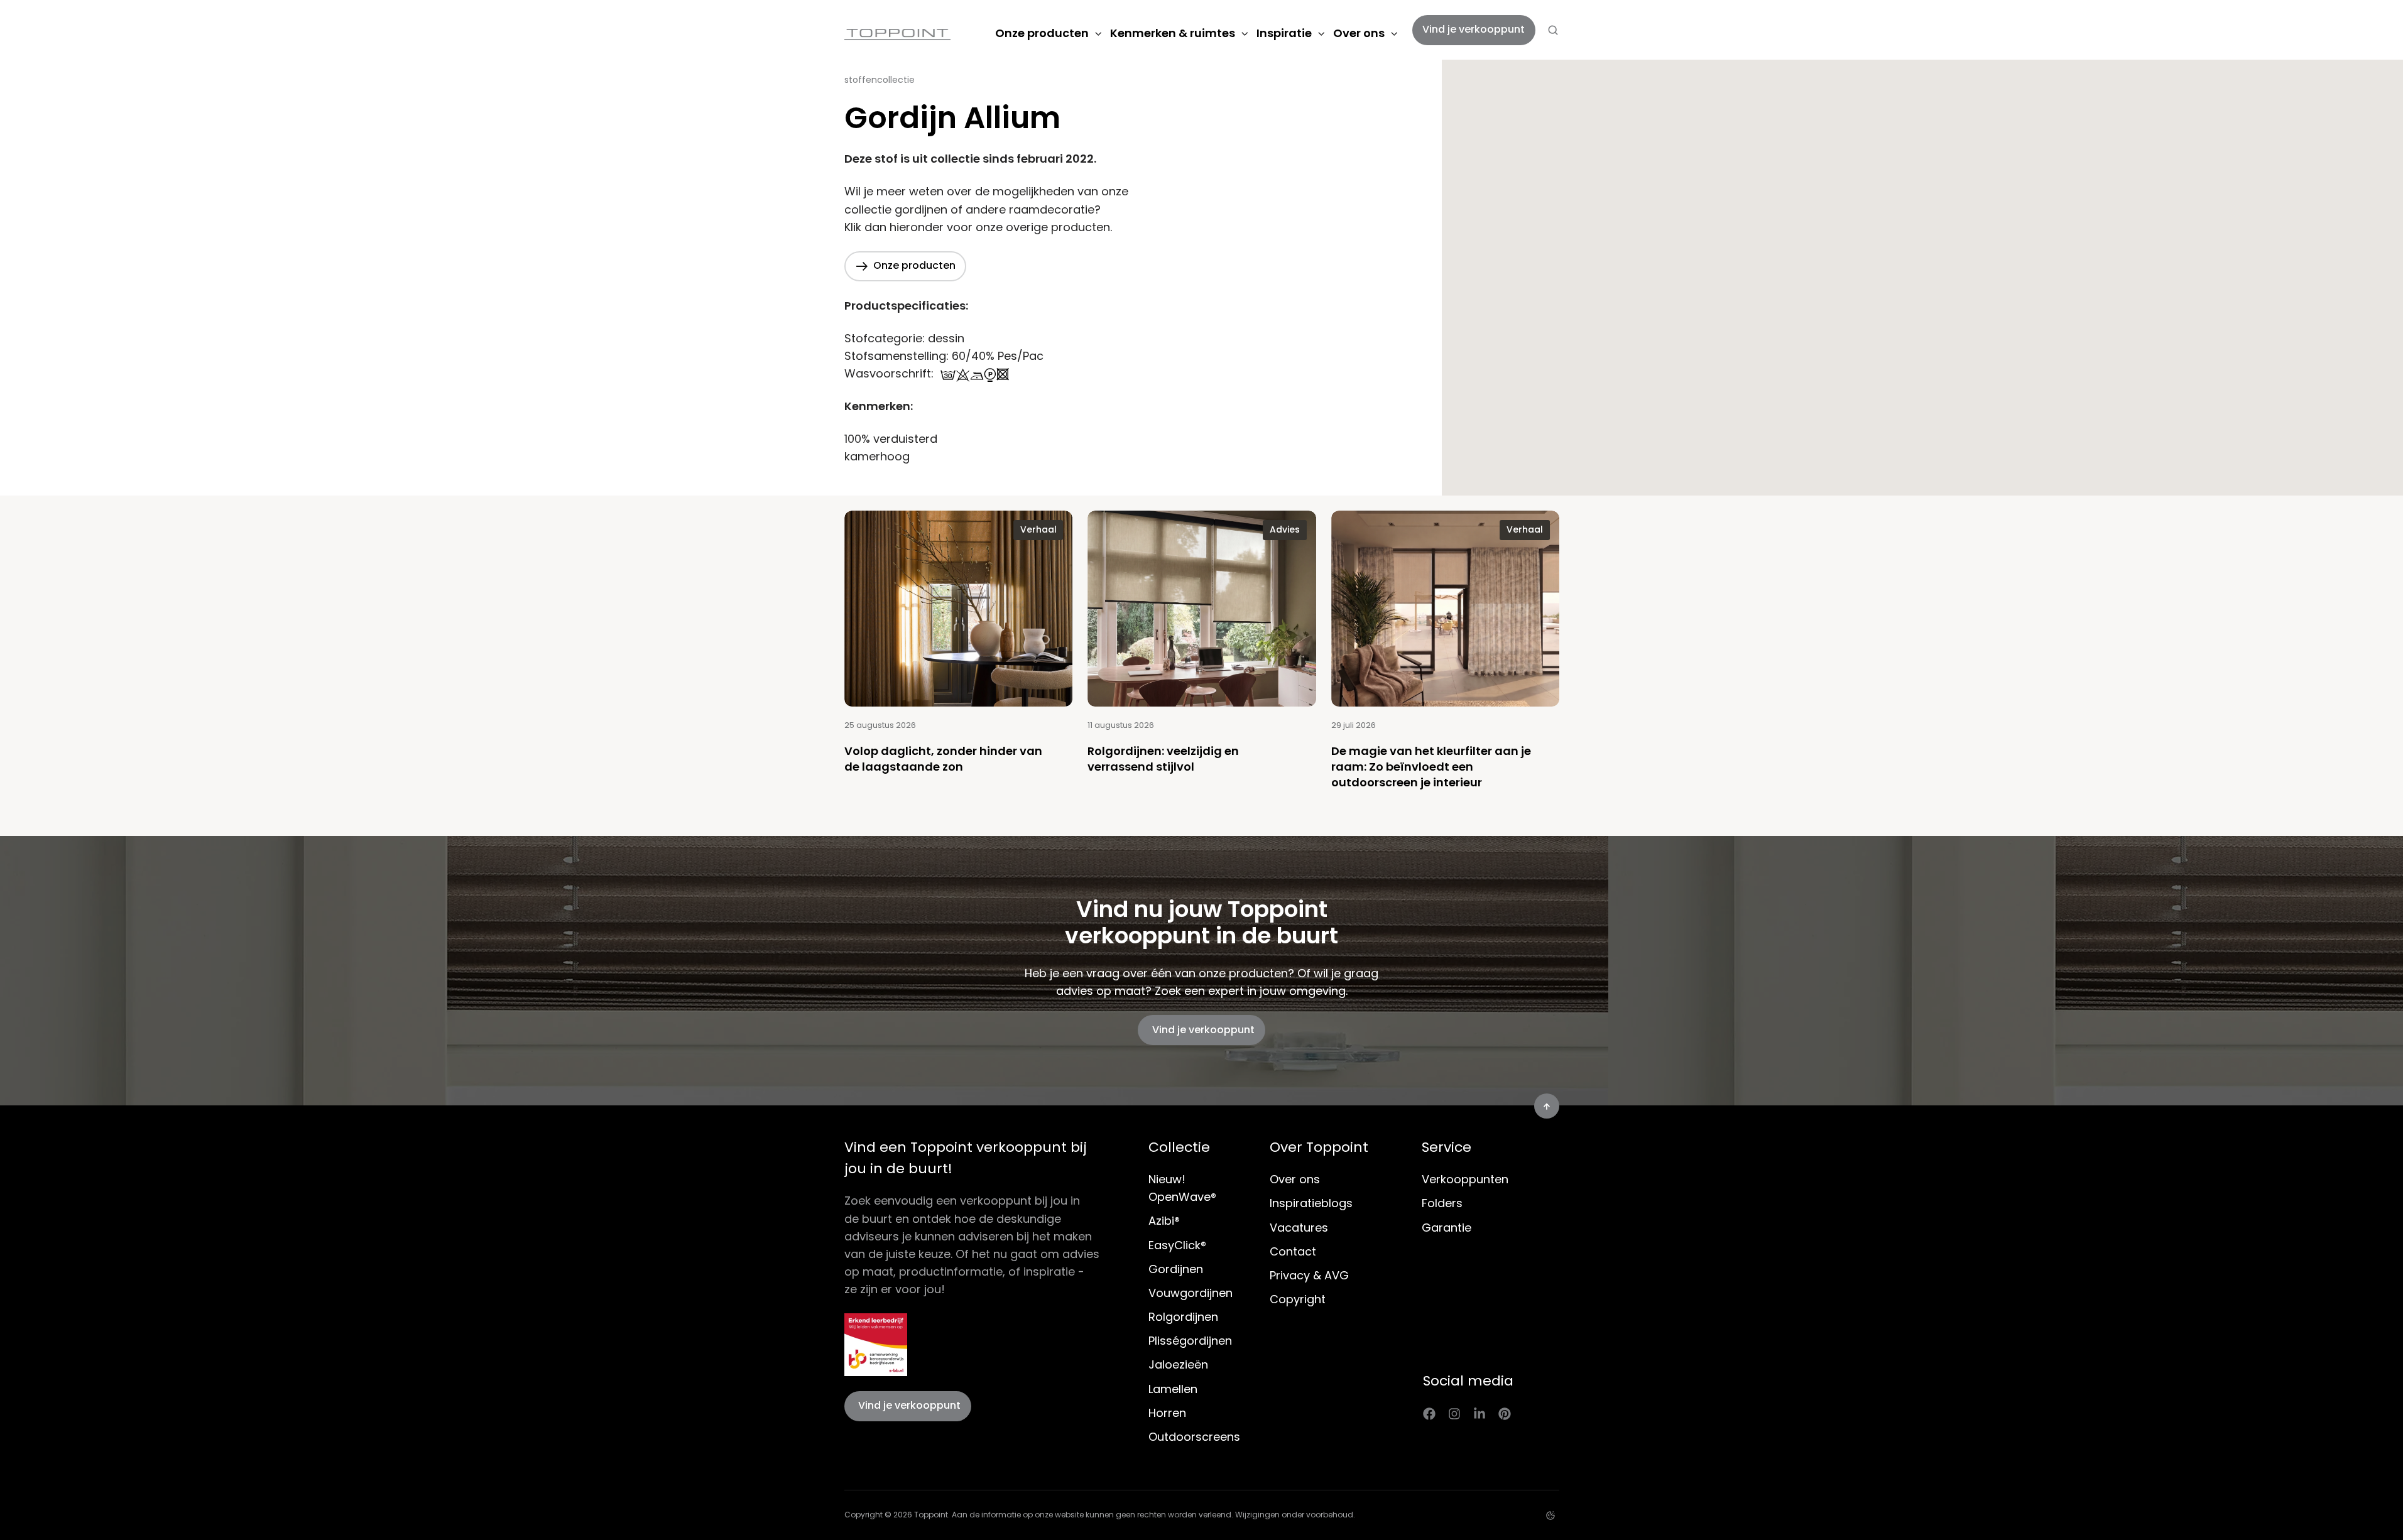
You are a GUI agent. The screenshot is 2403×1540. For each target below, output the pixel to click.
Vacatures (1299, 1228)
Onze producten (1042, 33)
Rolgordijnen (1183, 1317)
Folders (1442, 1203)
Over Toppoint (1319, 1147)
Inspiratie (1284, 33)
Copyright (1298, 1299)
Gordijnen (1176, 1269)
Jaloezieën (1178, 1364)
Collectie (1179, 1147)
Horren (1167, 1413)
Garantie (1447, 1228)
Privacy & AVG (1309, 1275)
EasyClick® (1177, 1245)
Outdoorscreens (1194, 1437)
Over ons (1359, 33)
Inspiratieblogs (1311, 1203)
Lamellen (1173, 1389)
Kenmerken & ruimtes (1173, 33)
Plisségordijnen (1190, 1341)
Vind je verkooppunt (1474, 29)
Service (1447, 1147)
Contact (1293, 1251)
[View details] (1429, 1413)
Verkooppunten (1465, 1179)
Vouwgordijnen (1191, 1293)
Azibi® (1164, 1221)
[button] (1553, 30)
